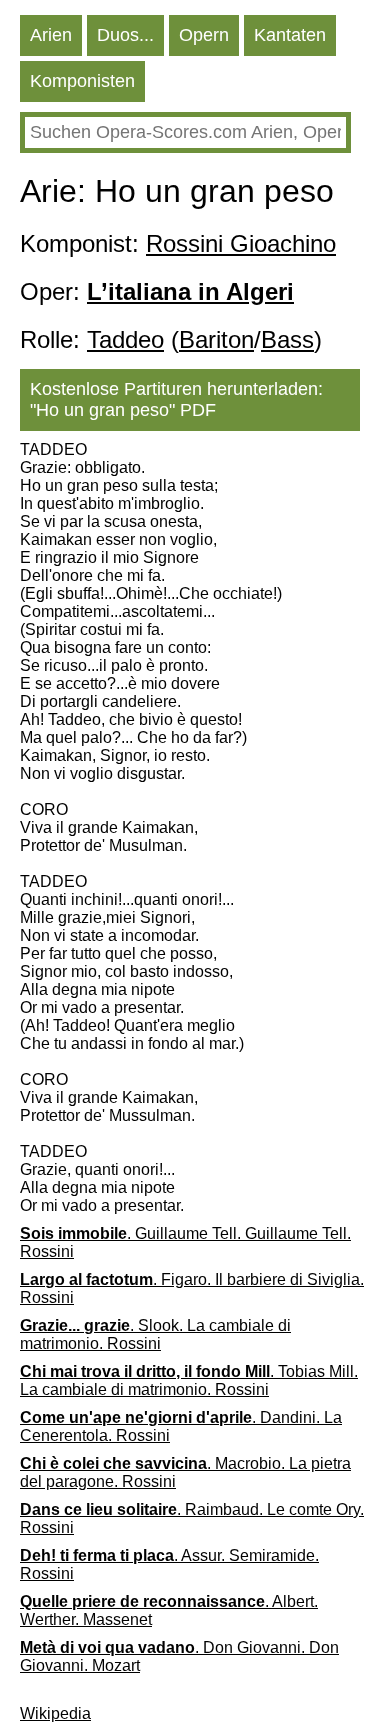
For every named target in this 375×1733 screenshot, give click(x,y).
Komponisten (82, 81)
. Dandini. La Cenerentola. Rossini (181, 1426)
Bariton (216, 339)
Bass (287, 339)
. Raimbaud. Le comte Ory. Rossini (192, 1518)
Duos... (125, 35)
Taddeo (125, 339)
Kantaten (290, 35)
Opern (204, 35)
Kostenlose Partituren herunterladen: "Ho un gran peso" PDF (176, 399)
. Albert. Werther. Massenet (169, 1610)
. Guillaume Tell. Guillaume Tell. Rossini (185, 1242)
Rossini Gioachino (241, 243)
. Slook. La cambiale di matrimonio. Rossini (155, 1334)
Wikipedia (55, 1713)
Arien (51, 35)
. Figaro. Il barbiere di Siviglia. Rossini (192, 1288)
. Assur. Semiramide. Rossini (169, 1564)
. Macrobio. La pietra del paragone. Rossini (185, 1472)
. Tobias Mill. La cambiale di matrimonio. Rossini (189, 1380)
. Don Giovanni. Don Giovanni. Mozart (179, 1656)
